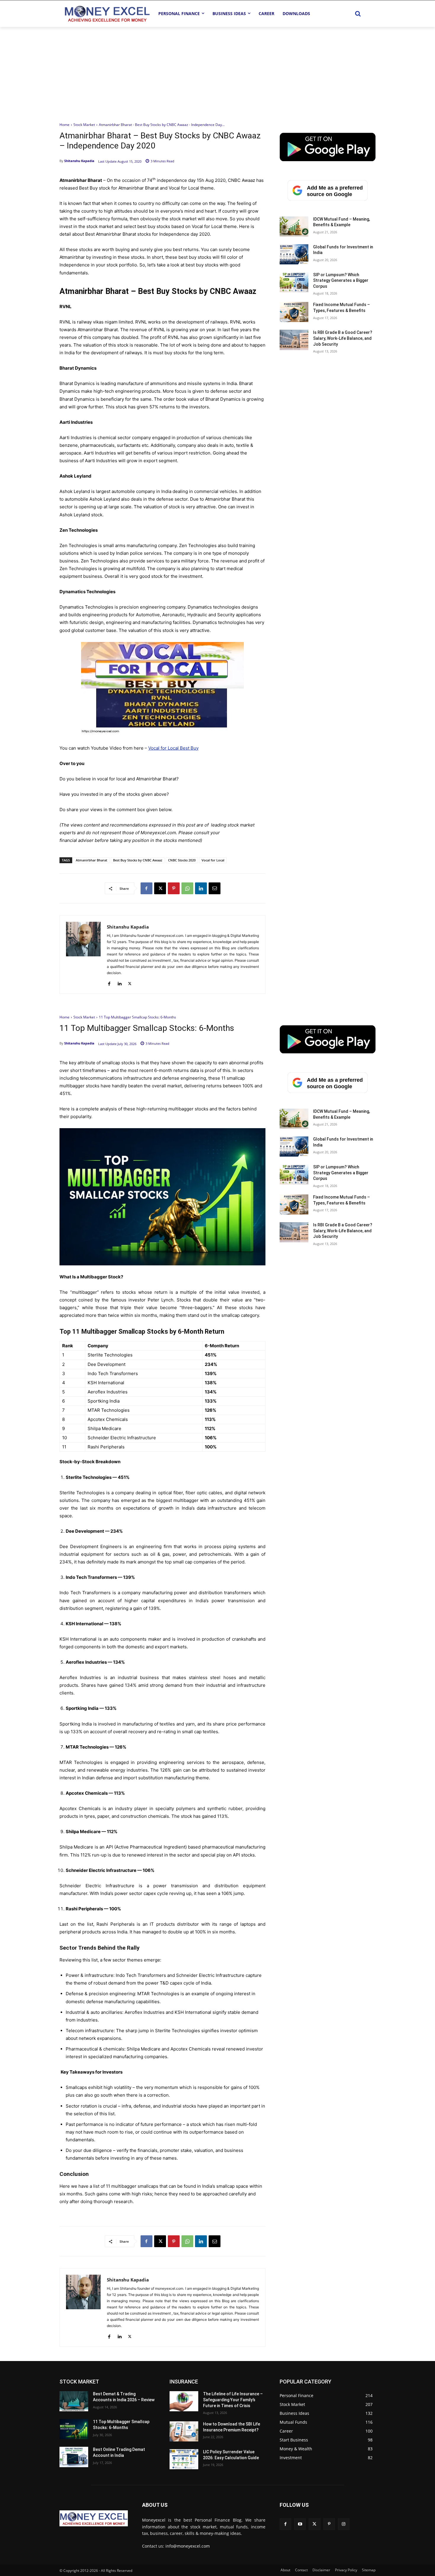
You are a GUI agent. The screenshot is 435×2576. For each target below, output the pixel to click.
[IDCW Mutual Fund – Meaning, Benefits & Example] (294, 227)
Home (65, 125)
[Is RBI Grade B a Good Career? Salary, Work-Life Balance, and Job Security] (294, 340)
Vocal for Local (213, 860)
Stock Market (84, 125)
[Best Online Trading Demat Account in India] (74, 2457)
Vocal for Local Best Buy (173, 748)
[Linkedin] (201, 888)
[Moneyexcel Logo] (107, 13)
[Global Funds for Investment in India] (294, 254)
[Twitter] (314, 2524)
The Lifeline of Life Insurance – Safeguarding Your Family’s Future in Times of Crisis (233, 2400)
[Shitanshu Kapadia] (83, 955)
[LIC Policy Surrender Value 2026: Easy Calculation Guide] (184, 2459)
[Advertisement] (217, 71)
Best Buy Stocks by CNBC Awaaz (138, 860)
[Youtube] (300, 2524)
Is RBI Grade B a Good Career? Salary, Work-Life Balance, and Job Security (343, 338)
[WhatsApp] (187, 888)
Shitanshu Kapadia (79, 161)
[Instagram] (344, 2524)
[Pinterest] (174, 888)
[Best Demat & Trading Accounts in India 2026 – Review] (74, 2401)
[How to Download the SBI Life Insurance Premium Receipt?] (184, 2431)
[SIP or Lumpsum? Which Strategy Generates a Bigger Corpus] (294, 282)
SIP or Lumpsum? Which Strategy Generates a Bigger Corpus (341, 280)
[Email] (215, 888)
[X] (160, 888)
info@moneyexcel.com (188, 2546)
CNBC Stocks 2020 (182, 860)
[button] (358, 14)
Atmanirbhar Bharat (91, 860)
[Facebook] (146, 888)
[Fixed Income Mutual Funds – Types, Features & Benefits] (294, 312)
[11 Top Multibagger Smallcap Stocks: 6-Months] (74, 2429)
